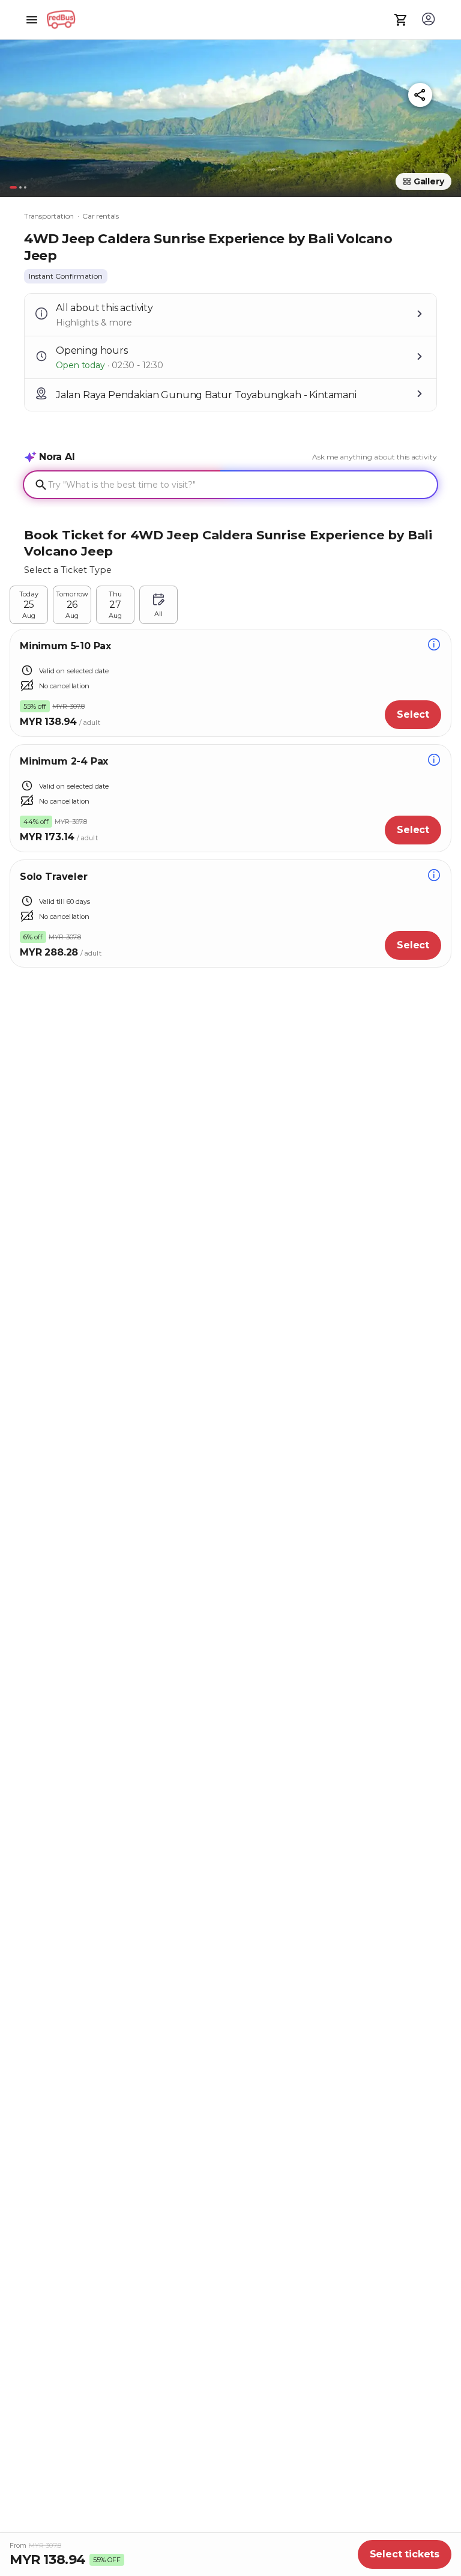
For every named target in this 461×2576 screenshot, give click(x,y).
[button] (230, 113)
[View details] (434, 646)
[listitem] (66, 276)
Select (413, 714)
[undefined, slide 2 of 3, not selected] (20, 187)
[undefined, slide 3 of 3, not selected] (25, 187)
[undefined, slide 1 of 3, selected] (13, 187)
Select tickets (405, 2554)
